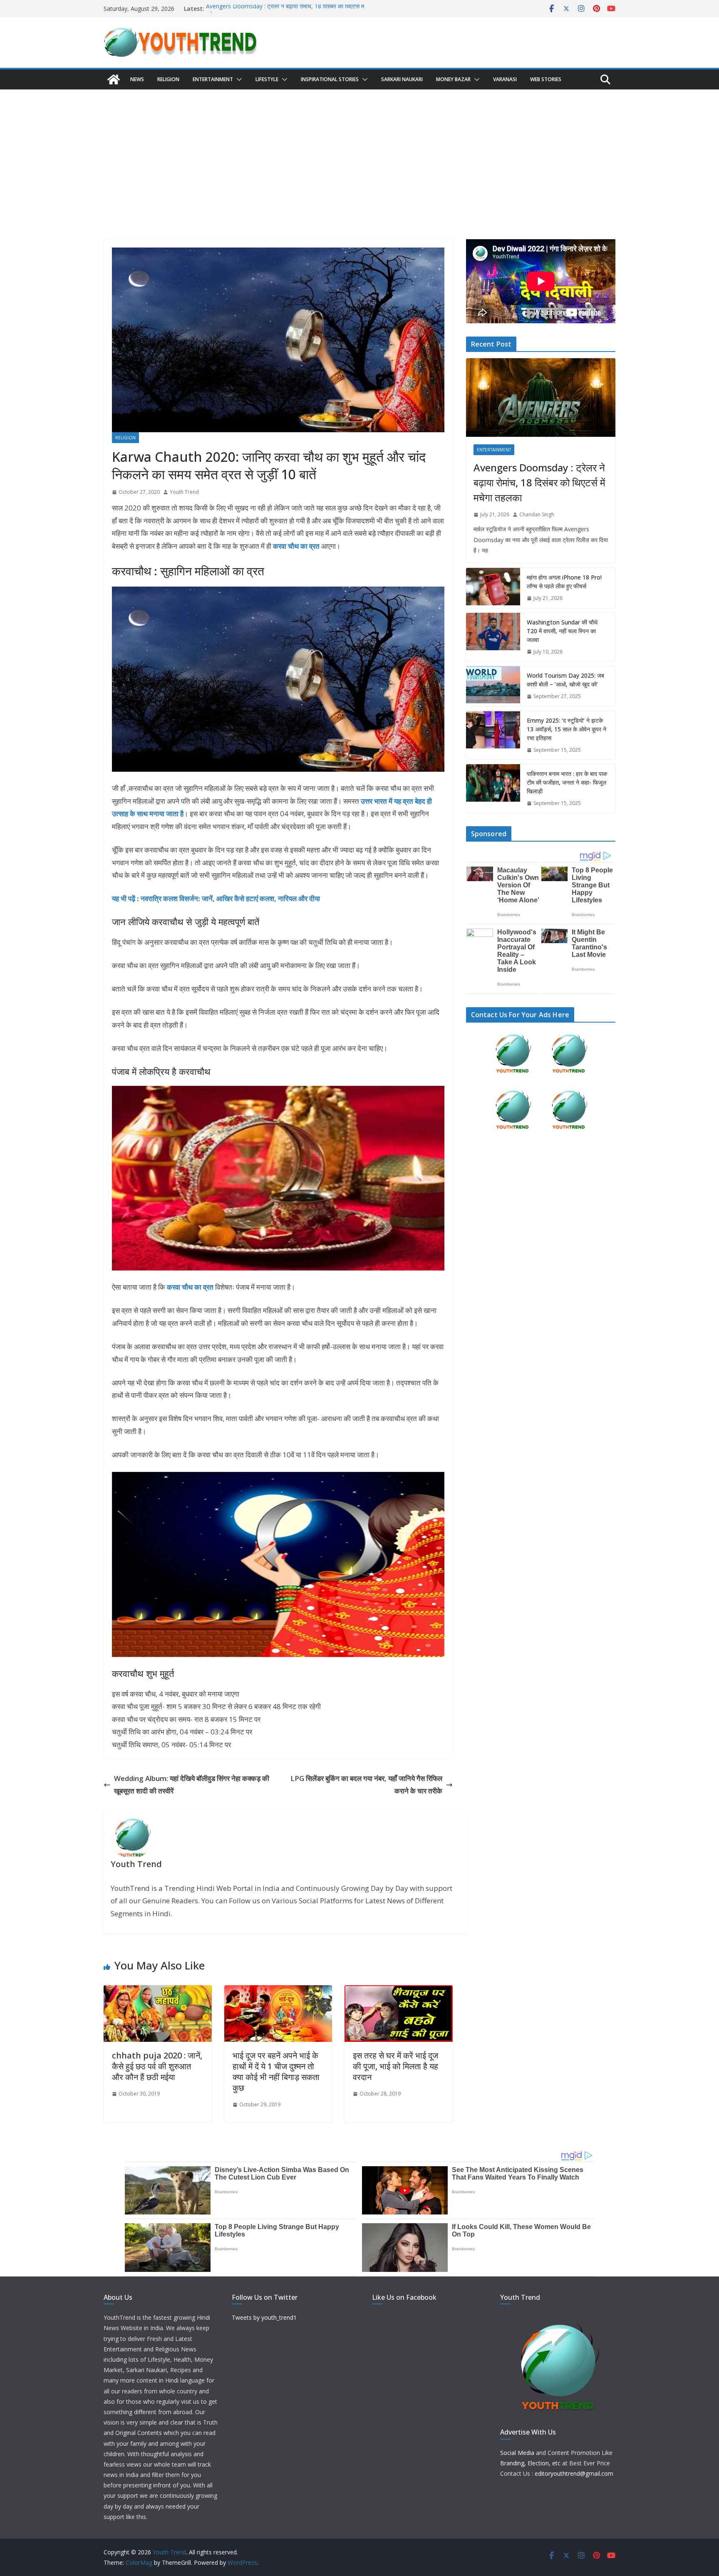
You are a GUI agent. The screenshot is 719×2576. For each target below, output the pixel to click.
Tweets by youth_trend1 (264, 2317)
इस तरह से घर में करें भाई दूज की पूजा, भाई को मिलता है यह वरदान (395, 2066)
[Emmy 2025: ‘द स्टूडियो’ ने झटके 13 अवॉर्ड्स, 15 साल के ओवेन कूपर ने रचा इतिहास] (493, 735)
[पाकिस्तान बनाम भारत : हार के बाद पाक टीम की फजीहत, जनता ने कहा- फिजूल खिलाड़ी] (493, 789)
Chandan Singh (537, 514)
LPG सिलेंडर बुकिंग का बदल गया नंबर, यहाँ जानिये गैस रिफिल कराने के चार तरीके (366, 1785)
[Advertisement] (359, 152)
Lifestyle (267, 79)
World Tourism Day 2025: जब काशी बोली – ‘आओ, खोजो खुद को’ (565, 680)
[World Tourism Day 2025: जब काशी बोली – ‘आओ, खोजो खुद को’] (493, 686)
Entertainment (213, 79)
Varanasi (505, 79)
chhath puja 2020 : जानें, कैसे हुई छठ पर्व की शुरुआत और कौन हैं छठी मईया (157, 2066)
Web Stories (546, 79)
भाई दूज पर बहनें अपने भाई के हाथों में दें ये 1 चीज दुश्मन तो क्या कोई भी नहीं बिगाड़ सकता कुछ (276, 2072)
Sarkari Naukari (402, 79)
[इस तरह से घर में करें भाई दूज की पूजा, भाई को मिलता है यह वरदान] (399, 1991)
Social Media (517, 2453)
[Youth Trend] (114, 79)
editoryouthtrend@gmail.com (574, 2473)
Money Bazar (453, 79)
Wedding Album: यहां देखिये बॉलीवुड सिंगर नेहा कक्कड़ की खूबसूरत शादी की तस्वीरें (192, 1785)
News (137, 79)
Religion (168, 79)
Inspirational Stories (330, 79)
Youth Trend (184, 492)
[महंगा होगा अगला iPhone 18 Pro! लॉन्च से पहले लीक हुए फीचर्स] (493, 588)
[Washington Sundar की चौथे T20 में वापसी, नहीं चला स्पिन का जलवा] (493, 637)
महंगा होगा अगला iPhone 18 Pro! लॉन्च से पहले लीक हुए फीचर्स (564, 582)
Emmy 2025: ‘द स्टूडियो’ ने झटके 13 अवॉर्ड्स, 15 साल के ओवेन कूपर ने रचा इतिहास (567, 729)
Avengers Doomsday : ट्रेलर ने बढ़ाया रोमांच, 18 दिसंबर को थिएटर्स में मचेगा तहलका (539, 482)
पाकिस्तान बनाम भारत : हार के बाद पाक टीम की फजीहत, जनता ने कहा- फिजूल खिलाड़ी (567, 782)
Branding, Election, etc (530, 2463)
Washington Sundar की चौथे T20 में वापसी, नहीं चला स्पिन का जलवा (562, 631)
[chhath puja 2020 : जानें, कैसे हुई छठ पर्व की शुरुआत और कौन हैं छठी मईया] (158, 1991)
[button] (238, 79)
